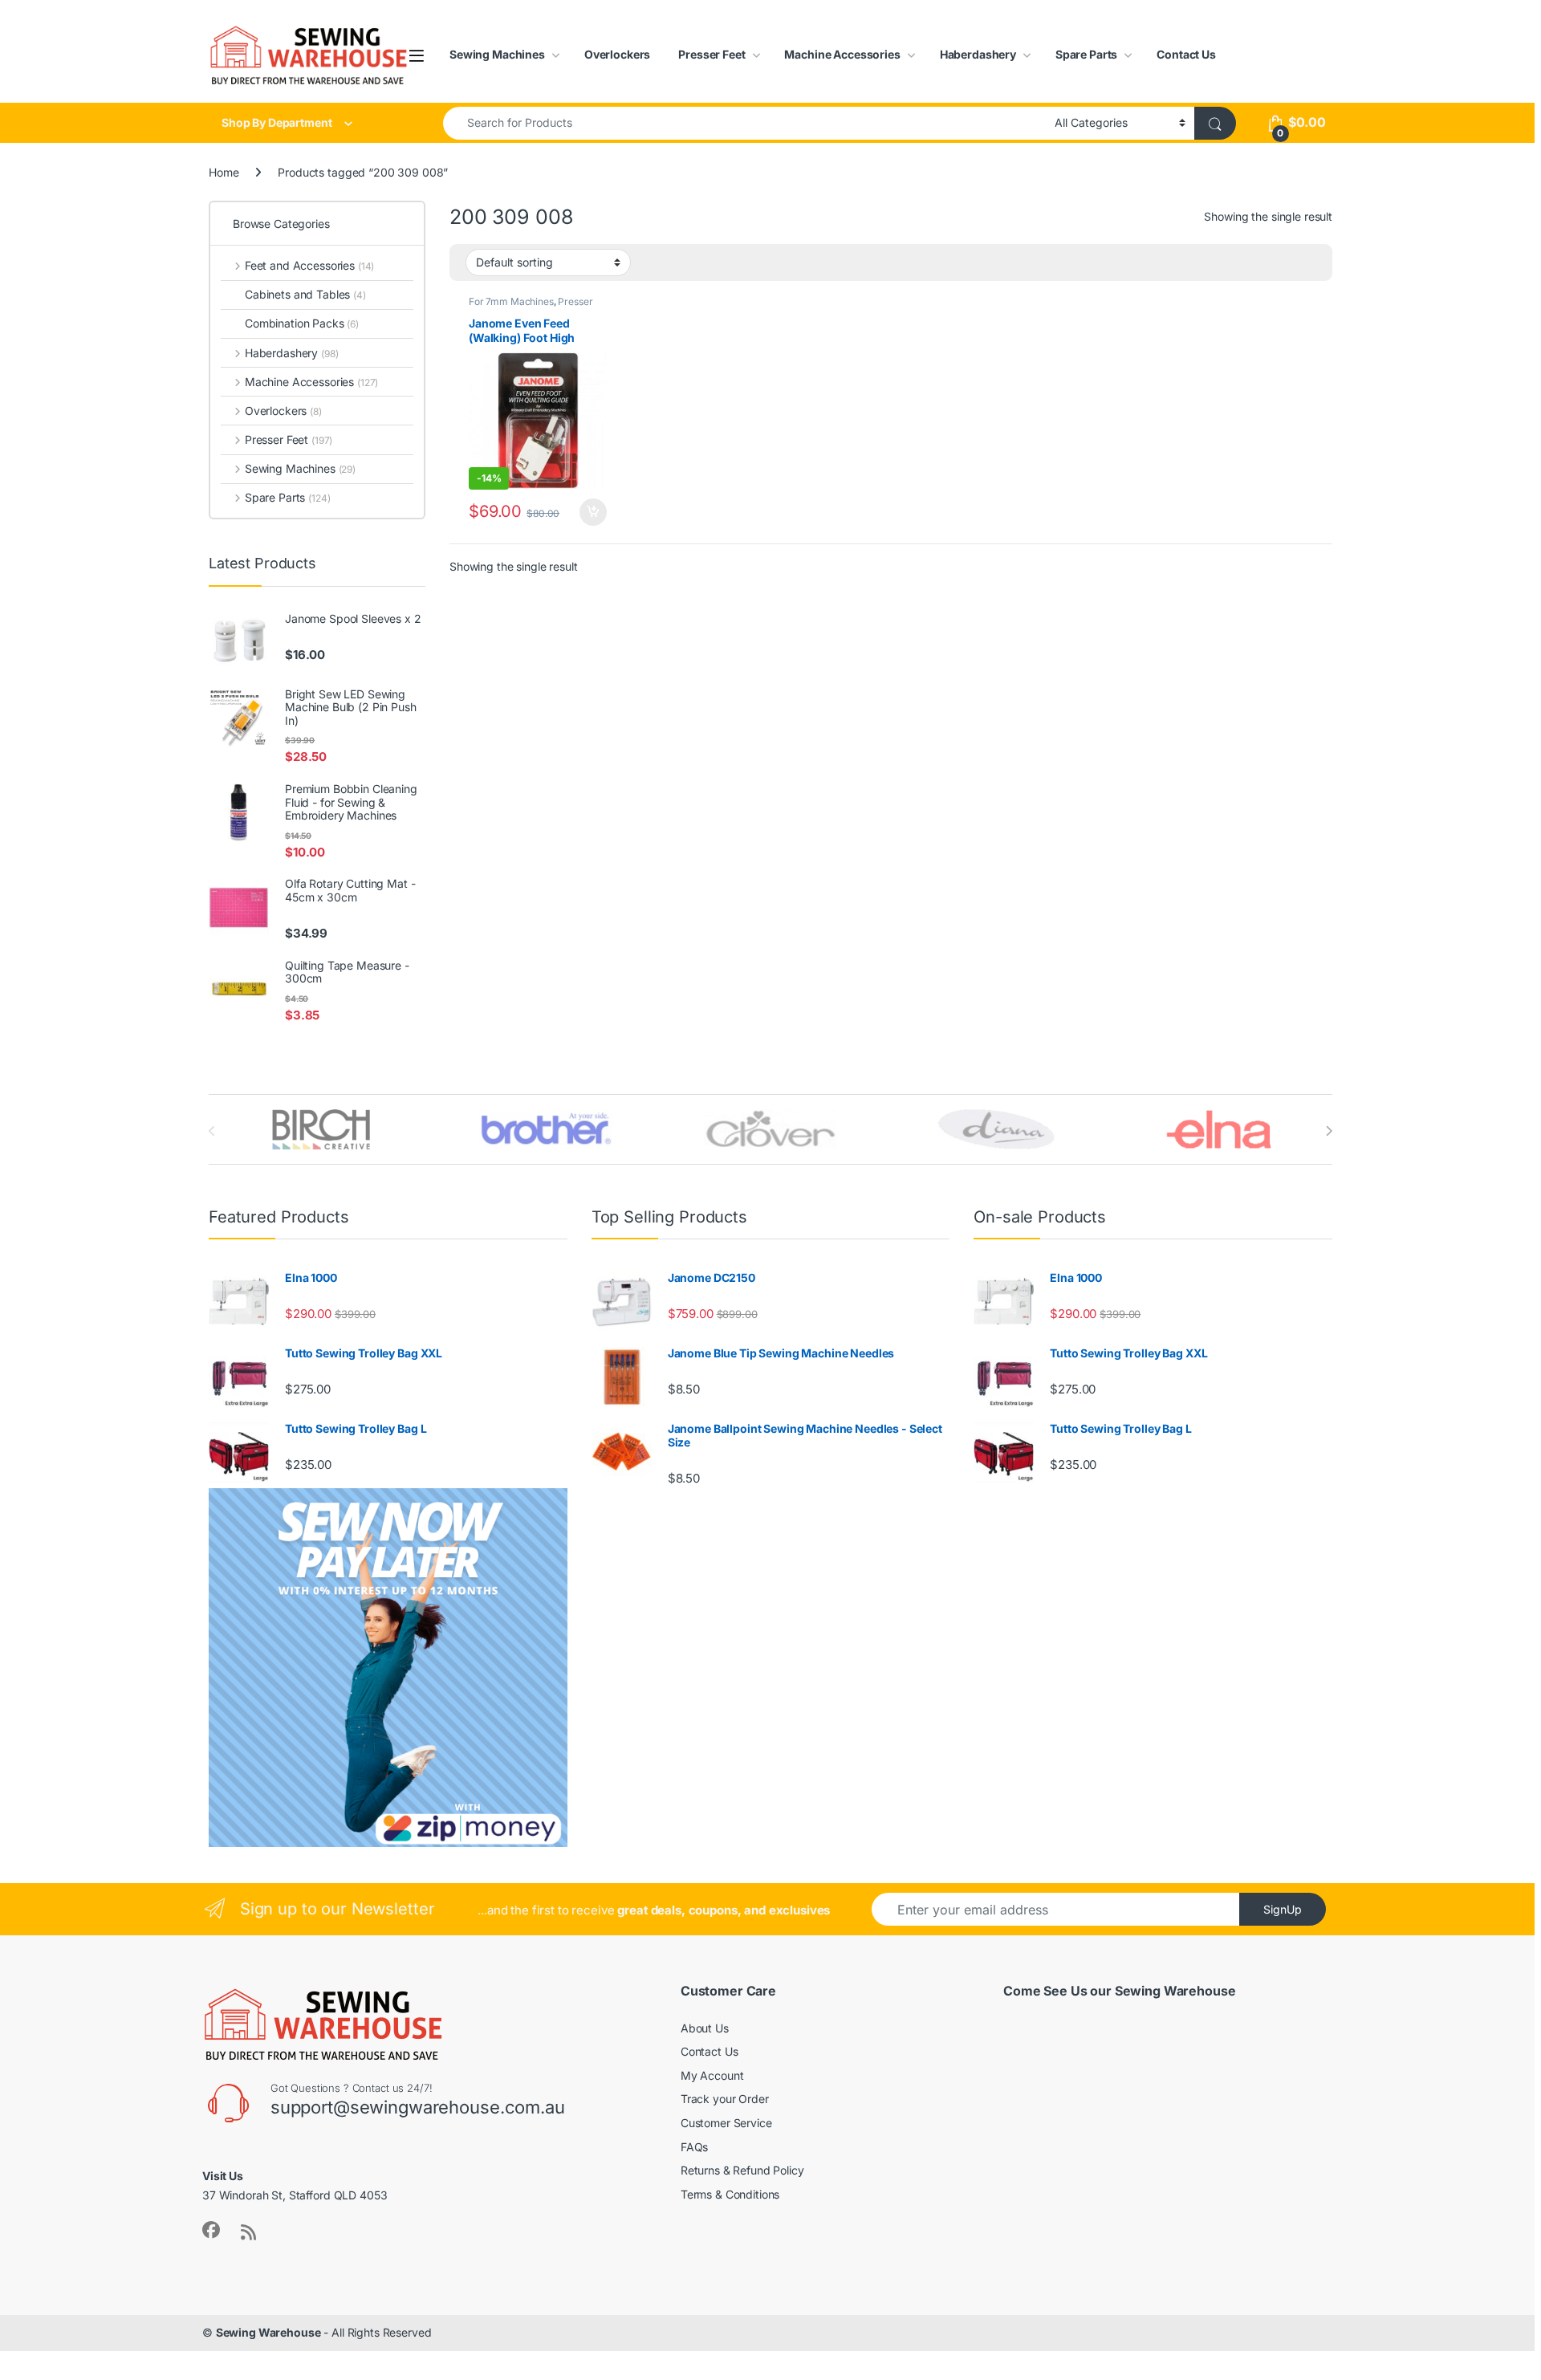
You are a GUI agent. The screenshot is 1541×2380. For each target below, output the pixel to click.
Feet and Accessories (309, 265)
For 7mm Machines (511, 301)
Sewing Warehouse (268, 2332)
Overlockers (617, 54)
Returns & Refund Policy (742, 2170)
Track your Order (725, 2099)
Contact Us (1186, 54)
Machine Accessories (842, 54)
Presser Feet (712, 54)
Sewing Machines (497, 54)
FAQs (694, 2147)
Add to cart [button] (593, 512)
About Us (705, 2028)
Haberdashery (978, 54)
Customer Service (726, 2123)
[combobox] (744, 123)
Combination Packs (302, 323)
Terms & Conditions (730, 2194)
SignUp (1283, 1909)
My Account (712, 2075)
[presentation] (1329, 1131)
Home (224, 172)
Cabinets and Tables (305, 294)
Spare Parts (1086, 54)
